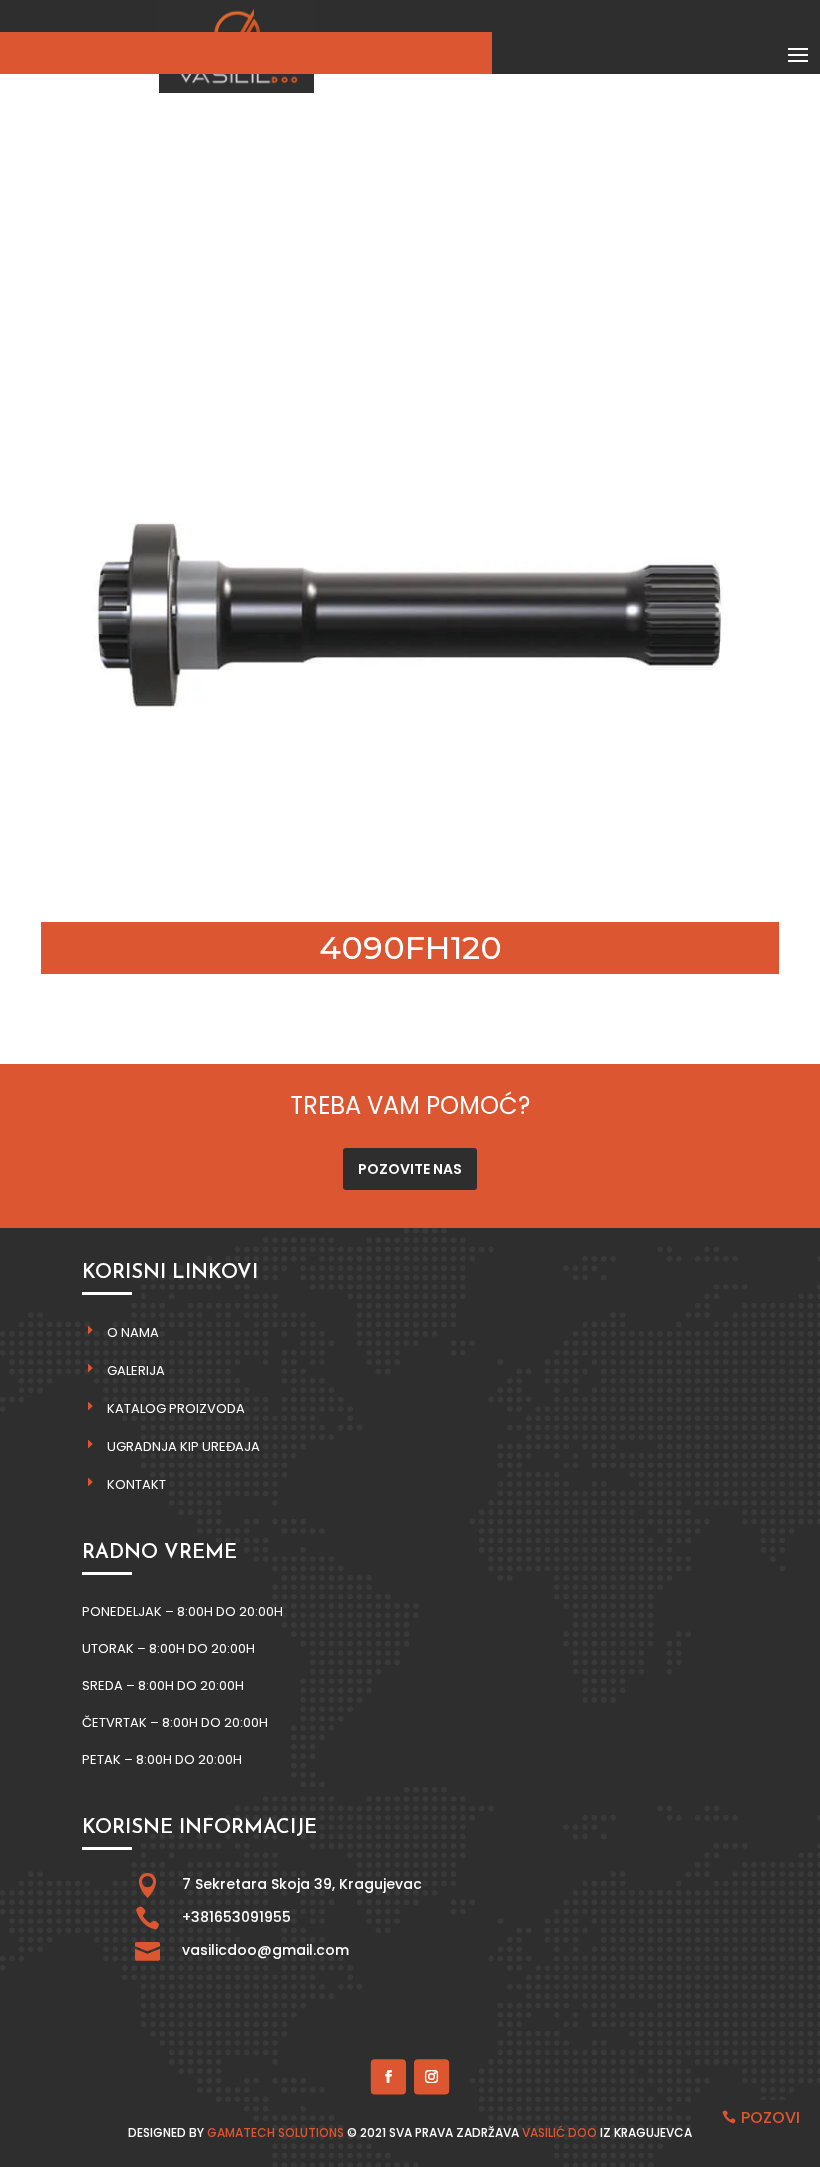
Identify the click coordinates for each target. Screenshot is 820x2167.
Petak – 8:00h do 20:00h (162, 1759)
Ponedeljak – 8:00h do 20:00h (182, 1611)
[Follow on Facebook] (388, 2076)
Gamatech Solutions (275, 2132)
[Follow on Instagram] (431, 2076)
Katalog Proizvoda (176, 1408)
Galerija (136, 1370)
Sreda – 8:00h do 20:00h (163, 1685)
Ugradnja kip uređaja (183, 1446)
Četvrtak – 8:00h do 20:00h (175, 1722)
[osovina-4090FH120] (410, 887)
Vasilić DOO (559, 2132)
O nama (133, 1332)
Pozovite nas (410, 1169)
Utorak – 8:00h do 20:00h (168, 1648)
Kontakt (136, 1484)
